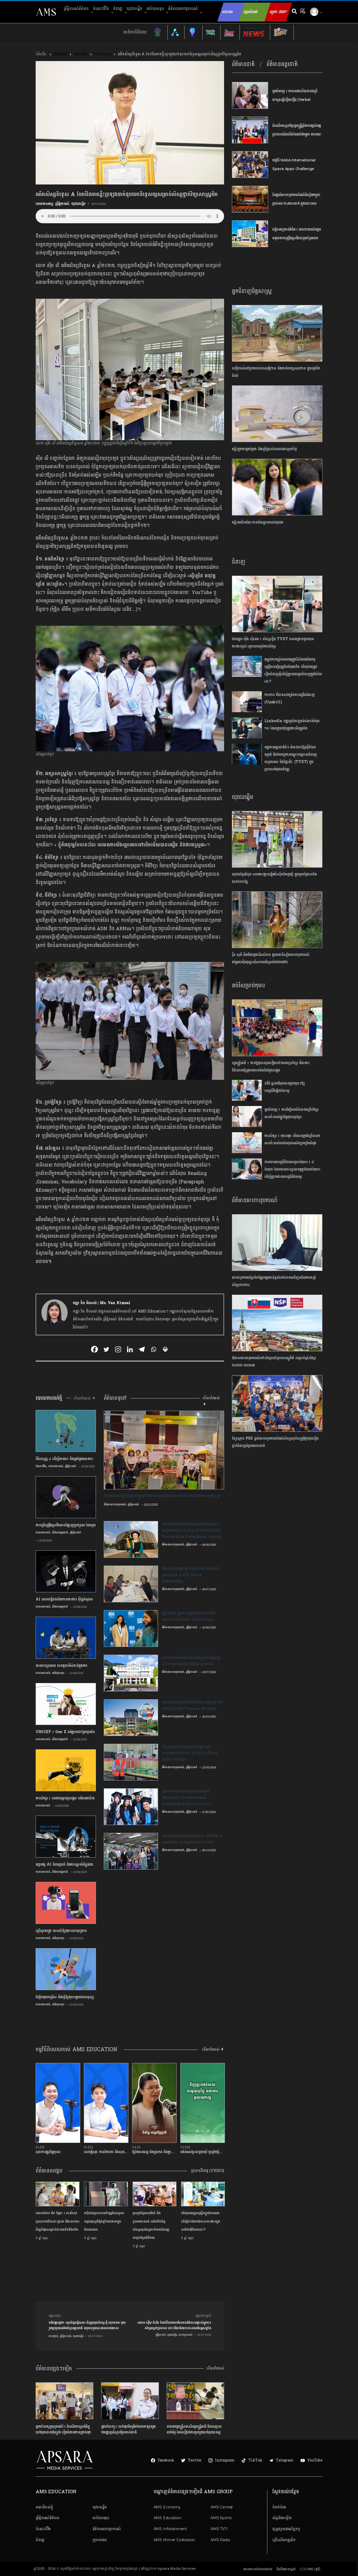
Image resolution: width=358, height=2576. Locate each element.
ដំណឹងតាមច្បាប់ (286, 2569)
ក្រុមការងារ (99, 2540)
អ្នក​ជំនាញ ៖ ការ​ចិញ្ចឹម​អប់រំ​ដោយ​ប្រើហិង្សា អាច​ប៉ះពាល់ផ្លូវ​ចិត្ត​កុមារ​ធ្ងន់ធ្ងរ (292, 1113)
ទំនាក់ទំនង (279, 2507)
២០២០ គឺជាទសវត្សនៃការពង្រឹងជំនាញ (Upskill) (290, 698)
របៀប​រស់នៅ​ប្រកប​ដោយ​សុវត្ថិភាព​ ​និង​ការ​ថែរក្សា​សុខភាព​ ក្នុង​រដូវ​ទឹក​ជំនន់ (276, 372)
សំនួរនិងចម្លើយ (282, 2518)
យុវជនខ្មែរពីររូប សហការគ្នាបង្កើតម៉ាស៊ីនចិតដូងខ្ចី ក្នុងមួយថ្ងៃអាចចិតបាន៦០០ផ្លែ (274, 878)
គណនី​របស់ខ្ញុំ (44, 2507)
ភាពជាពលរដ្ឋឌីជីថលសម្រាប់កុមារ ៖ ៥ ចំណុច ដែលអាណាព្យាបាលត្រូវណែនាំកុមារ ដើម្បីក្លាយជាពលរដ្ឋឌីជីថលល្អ (292, 1169)
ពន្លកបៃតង (251, 12)
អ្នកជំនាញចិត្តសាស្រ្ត (252, 291)
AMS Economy (167, 2507)
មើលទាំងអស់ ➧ (85, 1398)
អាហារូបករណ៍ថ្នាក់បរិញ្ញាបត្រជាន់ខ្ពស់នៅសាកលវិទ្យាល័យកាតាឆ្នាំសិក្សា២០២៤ (274, 1281)
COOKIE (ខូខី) (310, 2569)
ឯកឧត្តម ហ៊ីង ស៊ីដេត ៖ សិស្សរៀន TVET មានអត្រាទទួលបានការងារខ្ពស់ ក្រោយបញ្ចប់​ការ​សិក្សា (273, 643)
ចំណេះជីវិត (101, 9)
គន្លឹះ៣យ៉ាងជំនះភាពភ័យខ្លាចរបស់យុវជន (258, 522)
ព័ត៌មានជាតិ (243, 64)
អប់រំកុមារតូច (155, 9)
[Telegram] (142, 1349)
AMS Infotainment (170, 2529)
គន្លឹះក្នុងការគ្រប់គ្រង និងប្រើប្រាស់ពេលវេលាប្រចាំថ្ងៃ (264, 449)
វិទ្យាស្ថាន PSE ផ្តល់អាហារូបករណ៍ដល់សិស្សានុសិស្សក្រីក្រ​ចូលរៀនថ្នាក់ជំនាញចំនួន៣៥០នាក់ (275, 1442)
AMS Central (221, 2507)
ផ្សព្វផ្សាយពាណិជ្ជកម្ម (286, 2529)
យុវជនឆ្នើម (134, 9)
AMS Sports (221, 2518)
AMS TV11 (219, 2529)
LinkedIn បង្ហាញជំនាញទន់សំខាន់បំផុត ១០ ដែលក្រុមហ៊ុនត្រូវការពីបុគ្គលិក (292, 725)
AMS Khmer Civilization (174, 2540)
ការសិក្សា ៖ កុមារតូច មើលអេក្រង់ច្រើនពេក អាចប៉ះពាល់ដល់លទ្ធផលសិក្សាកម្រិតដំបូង (292, 1139)
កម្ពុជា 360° (278, 12)
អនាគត (227, 12)
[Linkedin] (130, 1349)
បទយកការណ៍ (56, 1466)
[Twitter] (106, 1349)
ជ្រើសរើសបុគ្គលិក (284, 2540)
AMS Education (167, 2518)
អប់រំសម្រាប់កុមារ (248, 985)
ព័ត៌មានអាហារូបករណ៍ (183, 9)
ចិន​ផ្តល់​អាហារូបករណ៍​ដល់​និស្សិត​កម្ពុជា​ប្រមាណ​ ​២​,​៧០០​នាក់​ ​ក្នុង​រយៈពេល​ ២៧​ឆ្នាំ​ (296, 203)
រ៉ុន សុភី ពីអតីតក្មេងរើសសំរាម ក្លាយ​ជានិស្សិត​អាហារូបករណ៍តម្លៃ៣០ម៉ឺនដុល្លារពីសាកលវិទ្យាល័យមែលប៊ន (270, 958)
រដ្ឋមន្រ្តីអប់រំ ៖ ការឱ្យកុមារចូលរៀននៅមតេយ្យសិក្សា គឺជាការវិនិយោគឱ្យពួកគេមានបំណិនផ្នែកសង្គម (271, 1067)
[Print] (165, 1349)
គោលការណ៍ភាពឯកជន (258, 2569)
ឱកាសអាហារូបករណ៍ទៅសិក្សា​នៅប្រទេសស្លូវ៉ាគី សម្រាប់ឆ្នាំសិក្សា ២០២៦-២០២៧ (274, 1362)
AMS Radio (220, 2540)
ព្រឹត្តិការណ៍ (60, 54)
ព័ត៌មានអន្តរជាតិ (60, 1532)
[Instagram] (118, 1349)
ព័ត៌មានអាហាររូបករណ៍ (255, 1200)
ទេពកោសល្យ (103, 54)
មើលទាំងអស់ (215, 2368)
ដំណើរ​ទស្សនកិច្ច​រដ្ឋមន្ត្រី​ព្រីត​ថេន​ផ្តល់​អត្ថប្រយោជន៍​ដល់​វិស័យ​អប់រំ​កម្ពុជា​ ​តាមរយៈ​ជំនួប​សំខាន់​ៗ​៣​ (297, 134)
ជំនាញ (118, 9)
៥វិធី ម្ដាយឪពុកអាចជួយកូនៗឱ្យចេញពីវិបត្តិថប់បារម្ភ (284, 1087)
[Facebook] (94, 1349)
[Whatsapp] (153, 1349)
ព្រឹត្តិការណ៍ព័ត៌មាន (76, 9)
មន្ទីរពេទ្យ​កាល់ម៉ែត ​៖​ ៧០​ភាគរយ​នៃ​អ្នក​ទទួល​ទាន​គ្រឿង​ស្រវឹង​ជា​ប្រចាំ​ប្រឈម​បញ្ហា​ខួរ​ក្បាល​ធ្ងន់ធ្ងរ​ (297, 238)
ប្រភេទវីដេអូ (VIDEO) (208, 2171)
